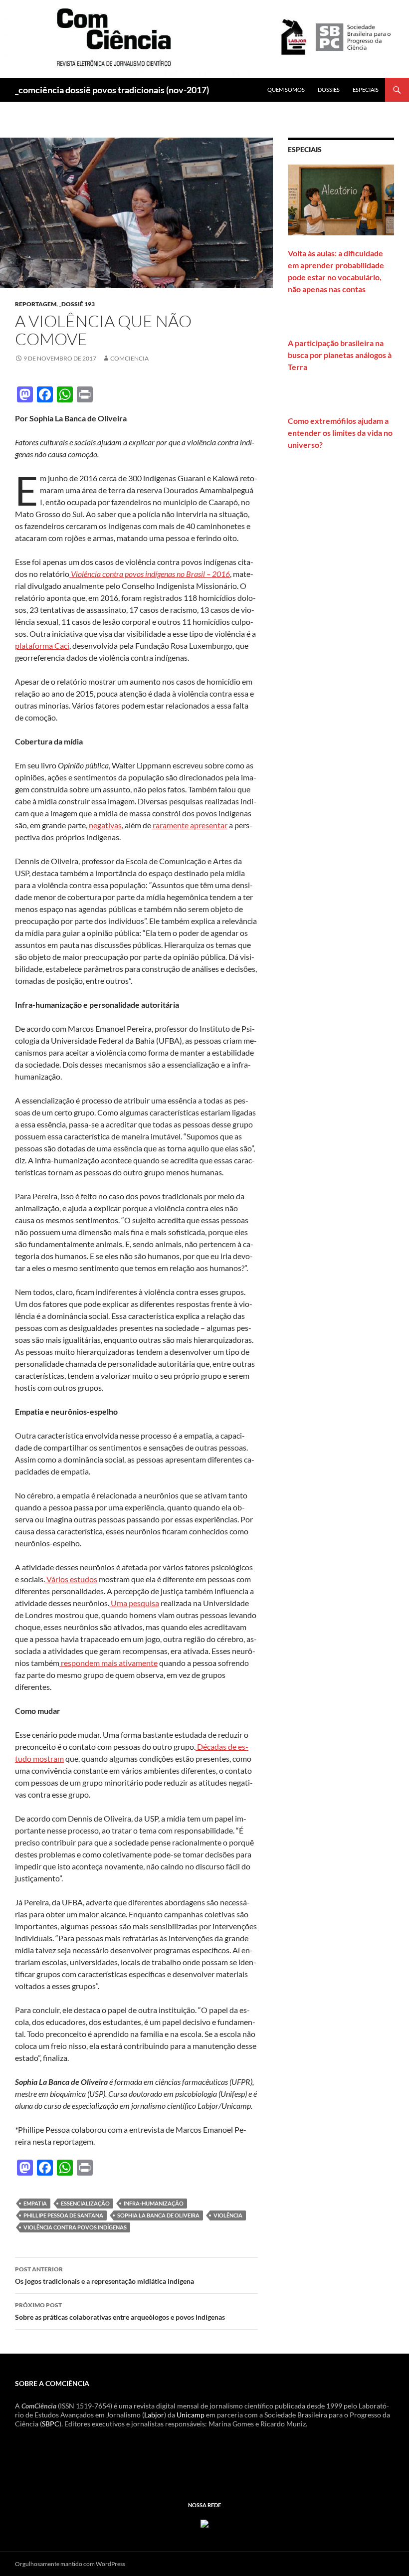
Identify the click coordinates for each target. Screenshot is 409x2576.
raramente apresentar (189, 825)
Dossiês (329, 90)
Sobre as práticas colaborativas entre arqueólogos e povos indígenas (120, 2311)
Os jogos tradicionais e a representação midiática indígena (104, 2275)
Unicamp (191, 2415)
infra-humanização (154, 2203)
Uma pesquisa (134, 1603)
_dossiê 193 (77, 304)
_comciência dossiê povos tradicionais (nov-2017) (112, 90)
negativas (104, 825)
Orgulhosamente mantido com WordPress (70, 2564)
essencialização (85, 2203)
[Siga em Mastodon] (204, 2522)
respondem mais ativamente (108, 1663)
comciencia (129, 358)
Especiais (366, 90)
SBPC (51, 2424)
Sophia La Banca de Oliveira (158, 2215)
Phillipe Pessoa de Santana (63, 2215)
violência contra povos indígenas (75, 2227)
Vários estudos (71, 1579)
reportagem (36, 304)
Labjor (154, 2415)
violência (228, 2215)
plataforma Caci (42, 645)
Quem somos (286, 90)
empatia (35, 2203)
